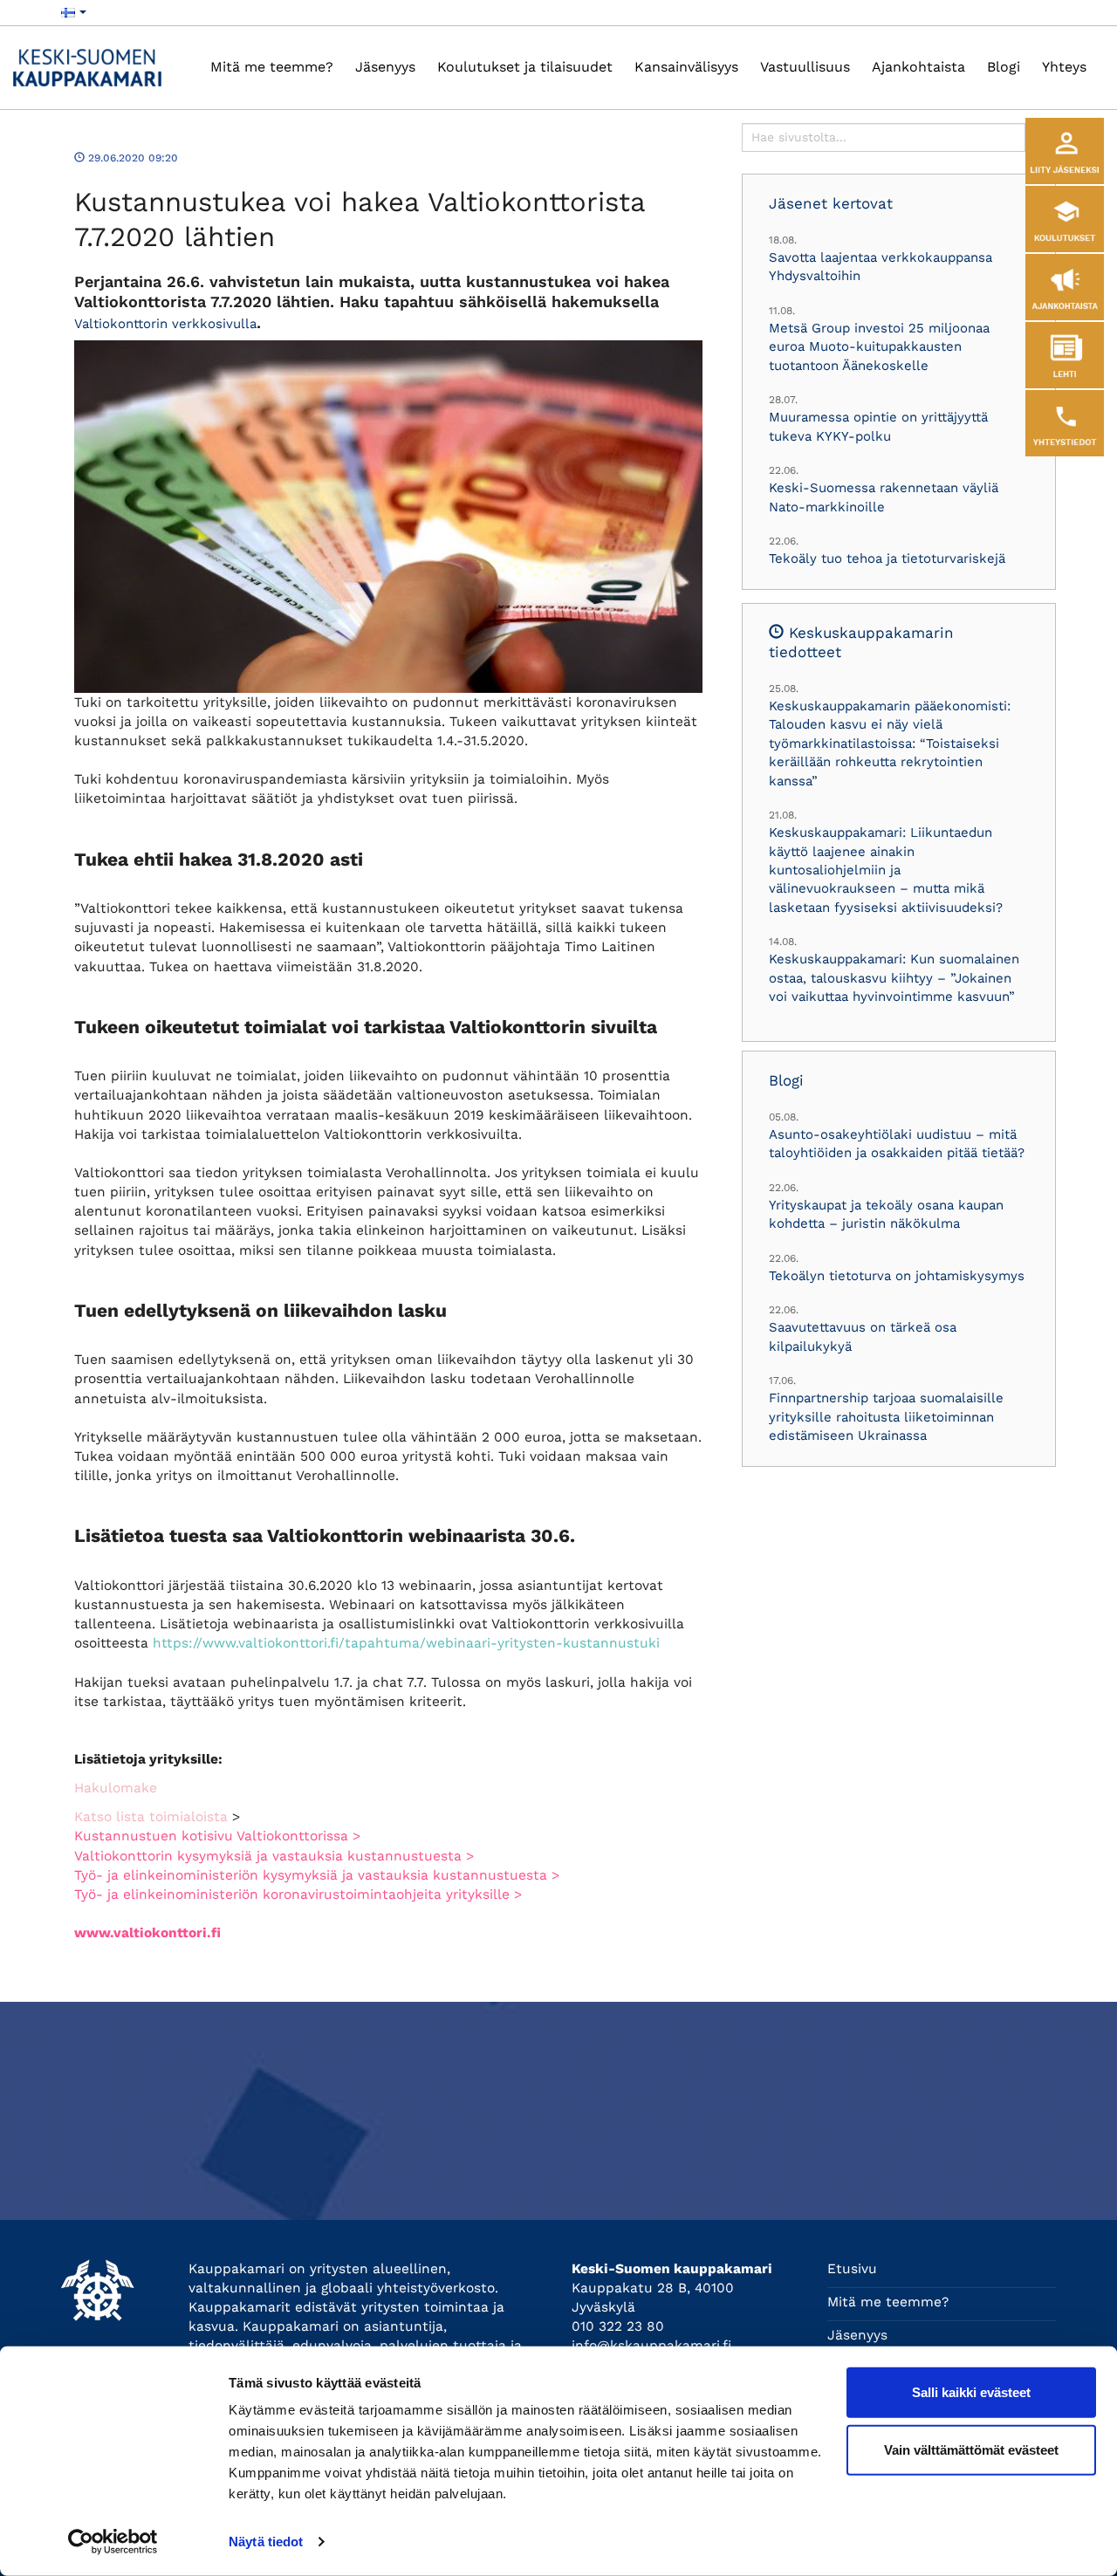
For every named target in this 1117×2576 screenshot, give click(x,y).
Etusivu (852, 2269)
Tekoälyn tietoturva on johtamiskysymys (897, 1276)
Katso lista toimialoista (151, 1817)
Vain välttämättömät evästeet (971, 2449)
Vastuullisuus (805, 67)
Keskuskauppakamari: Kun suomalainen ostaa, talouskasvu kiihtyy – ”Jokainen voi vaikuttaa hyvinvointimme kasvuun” (894, 978)
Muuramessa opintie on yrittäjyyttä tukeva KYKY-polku (878, 426)
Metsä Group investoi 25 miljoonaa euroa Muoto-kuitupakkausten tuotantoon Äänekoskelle (879, 347)
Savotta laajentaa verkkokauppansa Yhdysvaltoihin (881, 267)
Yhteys (1064, 67)
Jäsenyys (385, 67)
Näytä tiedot (266, 2542)
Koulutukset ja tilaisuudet (525, 67)
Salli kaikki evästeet (971, 2392)
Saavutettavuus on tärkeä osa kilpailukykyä (863, 1336)
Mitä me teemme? (272, 67)
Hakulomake (116, 1788)
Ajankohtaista (918, 67)
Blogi (1004, 67)
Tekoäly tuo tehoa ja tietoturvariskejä (887, 558)
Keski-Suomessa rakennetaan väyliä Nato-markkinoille (884, 497)
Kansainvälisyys (686, 67)
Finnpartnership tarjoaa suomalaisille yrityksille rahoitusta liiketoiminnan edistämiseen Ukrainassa (886, 1417)
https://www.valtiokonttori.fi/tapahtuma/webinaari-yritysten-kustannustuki (406, 1643)
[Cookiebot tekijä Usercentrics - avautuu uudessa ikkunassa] (113, 2542)
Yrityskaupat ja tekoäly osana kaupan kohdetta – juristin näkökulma (886, 1214)
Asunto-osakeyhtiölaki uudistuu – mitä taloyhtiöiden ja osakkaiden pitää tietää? (897, 1144)
